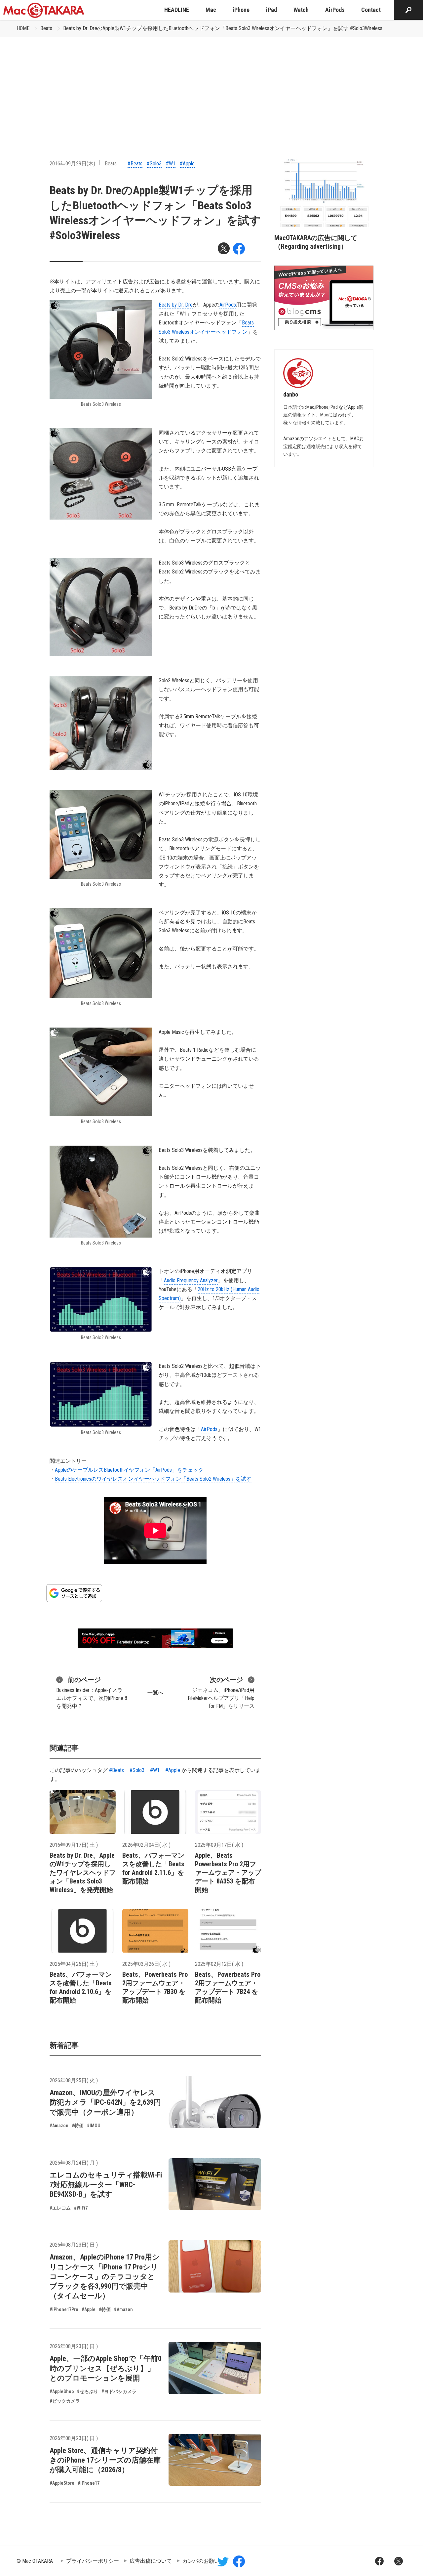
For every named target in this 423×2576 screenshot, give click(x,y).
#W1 (171, 164)
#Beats (135, 164)
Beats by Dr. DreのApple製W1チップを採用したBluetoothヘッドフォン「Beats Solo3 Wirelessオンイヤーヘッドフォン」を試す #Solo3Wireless (223, 28)
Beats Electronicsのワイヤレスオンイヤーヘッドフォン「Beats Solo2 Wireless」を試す (153, 1479)
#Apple (187, 164)
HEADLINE (177, 10)
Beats (46, 28)
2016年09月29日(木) (72, 164)
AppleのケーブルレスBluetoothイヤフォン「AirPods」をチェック (129, 1470)
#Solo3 (154, 164)
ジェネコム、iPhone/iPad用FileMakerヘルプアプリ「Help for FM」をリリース (221, 1692)
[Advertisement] (211, 86)
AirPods (335, 10)
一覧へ (155, 1692)
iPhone (241, 10)
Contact (371, 10)
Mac (211, 10)
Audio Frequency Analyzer (191, 1280)
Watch (301, 10)
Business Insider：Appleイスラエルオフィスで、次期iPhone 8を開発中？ (92, 1692)
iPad (271, 10)
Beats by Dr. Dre (176, 305)
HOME (23, 28)
